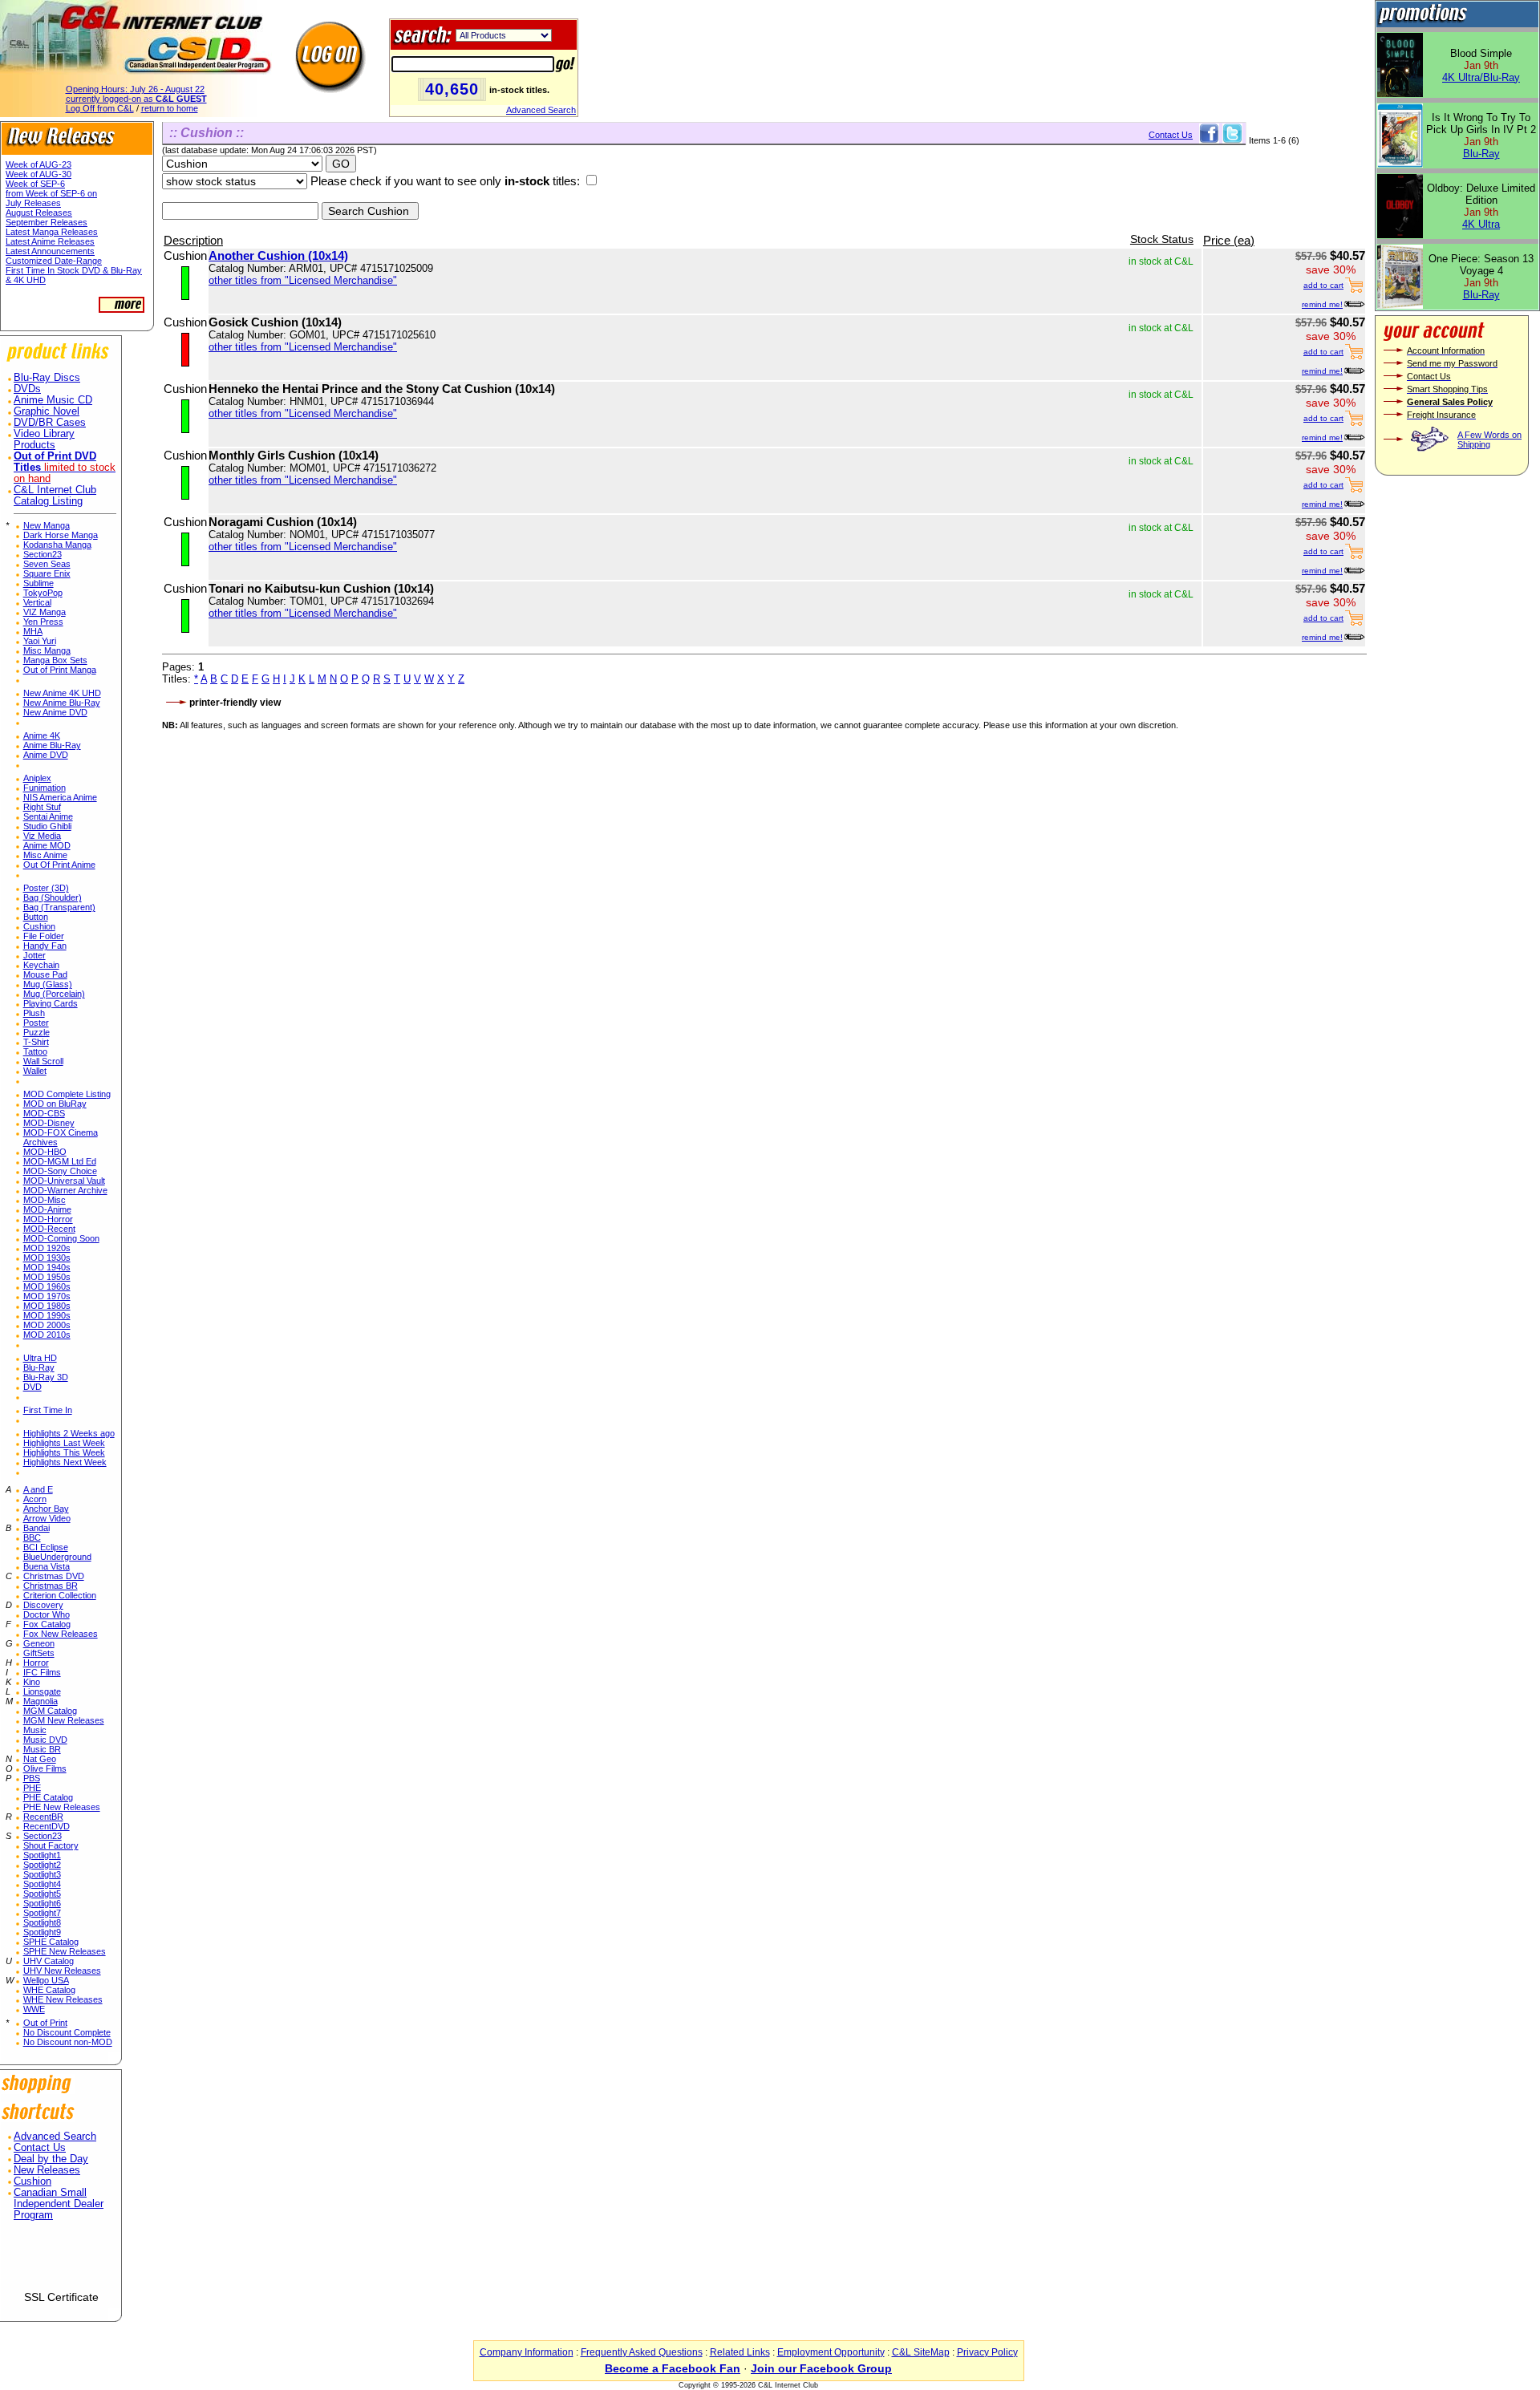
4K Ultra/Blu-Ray (1481, 77)
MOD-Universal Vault (64, 1181)
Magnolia (41, 1701)
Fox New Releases (61, 1634)
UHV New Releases (62, 1971)
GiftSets (39, 1653)
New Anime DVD (55, 712)
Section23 (43, 554)
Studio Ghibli (47, 826)
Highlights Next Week (65, 1462)
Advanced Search (541, 110)
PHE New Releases (62, 1807)
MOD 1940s (47, 1267)
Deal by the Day (51, 2159)
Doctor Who (47, 1614)
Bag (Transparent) (59, 907)
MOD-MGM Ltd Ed (60, 1161)
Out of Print (45, 2023)
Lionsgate (42, 1691)
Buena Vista (47, 1566)
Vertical (37, 602)
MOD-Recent (49, 1229)
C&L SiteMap (921, 2352)
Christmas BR (51, 1586)
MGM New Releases (64, 1720)
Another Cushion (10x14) (278, 255)
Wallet (35, 1071)
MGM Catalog (50, 1711)
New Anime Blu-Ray (62, 703)
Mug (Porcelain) (54, 994)
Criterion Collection (60, 1595)
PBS (32, 1778)
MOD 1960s (47, 1286)
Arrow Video (47, 1518)
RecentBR (43, 1817)
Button (36, 917)
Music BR (42, 1749)
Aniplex (37, 778)
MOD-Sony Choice (60, 1171)
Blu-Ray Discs (47, 378)
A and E (38, 1489)
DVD (32, 1387)
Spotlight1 (42, 1855)
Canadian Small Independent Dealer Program (59, 2204)
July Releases (33, 203)
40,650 (452, 89)
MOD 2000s (47, 1325)
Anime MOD (47, 845)
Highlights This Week (64, 1452)
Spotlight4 (42, 1884)
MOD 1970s (47, 1296)
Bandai (36, 1528)
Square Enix (47, 573)
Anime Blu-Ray (52, 745)
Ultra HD (40, 1358)
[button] (61, 2262)
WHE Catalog (49, 1990)
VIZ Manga (45, 612)
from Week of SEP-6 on (51, 193)
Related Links (740, 2352)
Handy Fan (45, 946)
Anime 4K (42, 735)
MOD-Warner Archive (65, 1190)
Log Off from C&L (100, 108)
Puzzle (36, 1032)
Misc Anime (45, 855)
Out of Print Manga (60, 670)
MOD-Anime (47, 1209)
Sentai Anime (48, 816)
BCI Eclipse (46, 1547)
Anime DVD (46, 755)
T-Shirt (36, 1042)
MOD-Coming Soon (61, 1238)
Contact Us (40, 2148)
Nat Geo (40, 1759)
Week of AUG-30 (38, 174)
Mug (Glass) (48, 984)
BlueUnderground (57, 1557)
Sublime (38, 583)
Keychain (41, 965)
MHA (33, 631)
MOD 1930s (47, 1258)
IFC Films (42, 1672)
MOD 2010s (47, 1335)
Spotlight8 (42, 1922)
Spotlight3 (42, 1874)
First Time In (48, 1410)
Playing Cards (51, 1003)
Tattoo (35, 1051)
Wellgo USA (46, 1980)
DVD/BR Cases (50, 423)
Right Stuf (42, 807)
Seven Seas (47, 564)
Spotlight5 (42, 1894)
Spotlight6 (42, 1903)
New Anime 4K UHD (62, 693)
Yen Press (43, 622)
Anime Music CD (53, 400)
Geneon (39, 1643)
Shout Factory (51, 1845)
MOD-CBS (44, 1113)
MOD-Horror (48, 1219)
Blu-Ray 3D (46, 1377)
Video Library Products (44, 440)
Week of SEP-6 (35, 184)
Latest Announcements (50, 251)
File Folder (44, 936)
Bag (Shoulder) (53, 897)
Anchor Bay (46, 1509)
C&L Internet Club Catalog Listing (55, 496)
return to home (170, 108)
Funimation (45, 788)
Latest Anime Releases (50, 241)
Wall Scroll (43, 1061)
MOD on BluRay (55, 1104)
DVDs (27, 389)
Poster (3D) (46, 888)
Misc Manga (47, 650)
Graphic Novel (47, 411)
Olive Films (45, 1768)
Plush (34, 1013)
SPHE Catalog (51, 1942)
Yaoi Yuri (40, 641)
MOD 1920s (47, 1248)
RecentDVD (47, 1826)
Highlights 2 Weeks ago (69, 1433)
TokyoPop (43, 593)
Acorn (35, 1499)
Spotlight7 (42, 1913)
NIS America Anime (60, 797)
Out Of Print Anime (59, 865)
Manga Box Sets (55, 660)
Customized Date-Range (54, 261)
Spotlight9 (42, 1932)
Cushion (39, 926)
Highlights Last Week (64, 1443)
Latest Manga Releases (52, 232)
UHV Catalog (49, 1961)
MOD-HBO (45, 1152)
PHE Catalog (48, 1797)
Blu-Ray (39, 1367)
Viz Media (42, 836)
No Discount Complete (67, 2032)
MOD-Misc (45, 1200)
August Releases (39, 213)
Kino (32, 1682)
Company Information (527, 2352)
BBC (32, 1537)
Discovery (43, 1605)
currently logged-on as (136, 99)
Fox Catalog (47, 1624)
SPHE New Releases (65, 1951)
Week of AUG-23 (38, 164)
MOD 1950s (47, 1277)
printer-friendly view (235, 703)
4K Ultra (1481, 224)
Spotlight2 (42, 1865)
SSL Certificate (61, 2297)
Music (35, 1730)
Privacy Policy (987, 2352)
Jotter (34, 955)
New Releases (47, 2170)
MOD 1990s (47, 1315)
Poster (36, 1023)
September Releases (47, 222)
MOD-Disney (49, 1123)
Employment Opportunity (831, 2352)
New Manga (47, 525)
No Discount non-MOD (68, 2042)
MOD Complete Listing (67, 1094)
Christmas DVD (54, 1576)
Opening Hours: (135, 89)
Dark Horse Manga (61, 535)
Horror (36, 1663)
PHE (32, 1788)
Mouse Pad (45, 974)
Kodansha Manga (57, 545)
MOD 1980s (47, 1306)
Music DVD (45, 1740)
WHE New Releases (63, 1999)
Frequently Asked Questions (642, 2352)
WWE (34, 2009)
